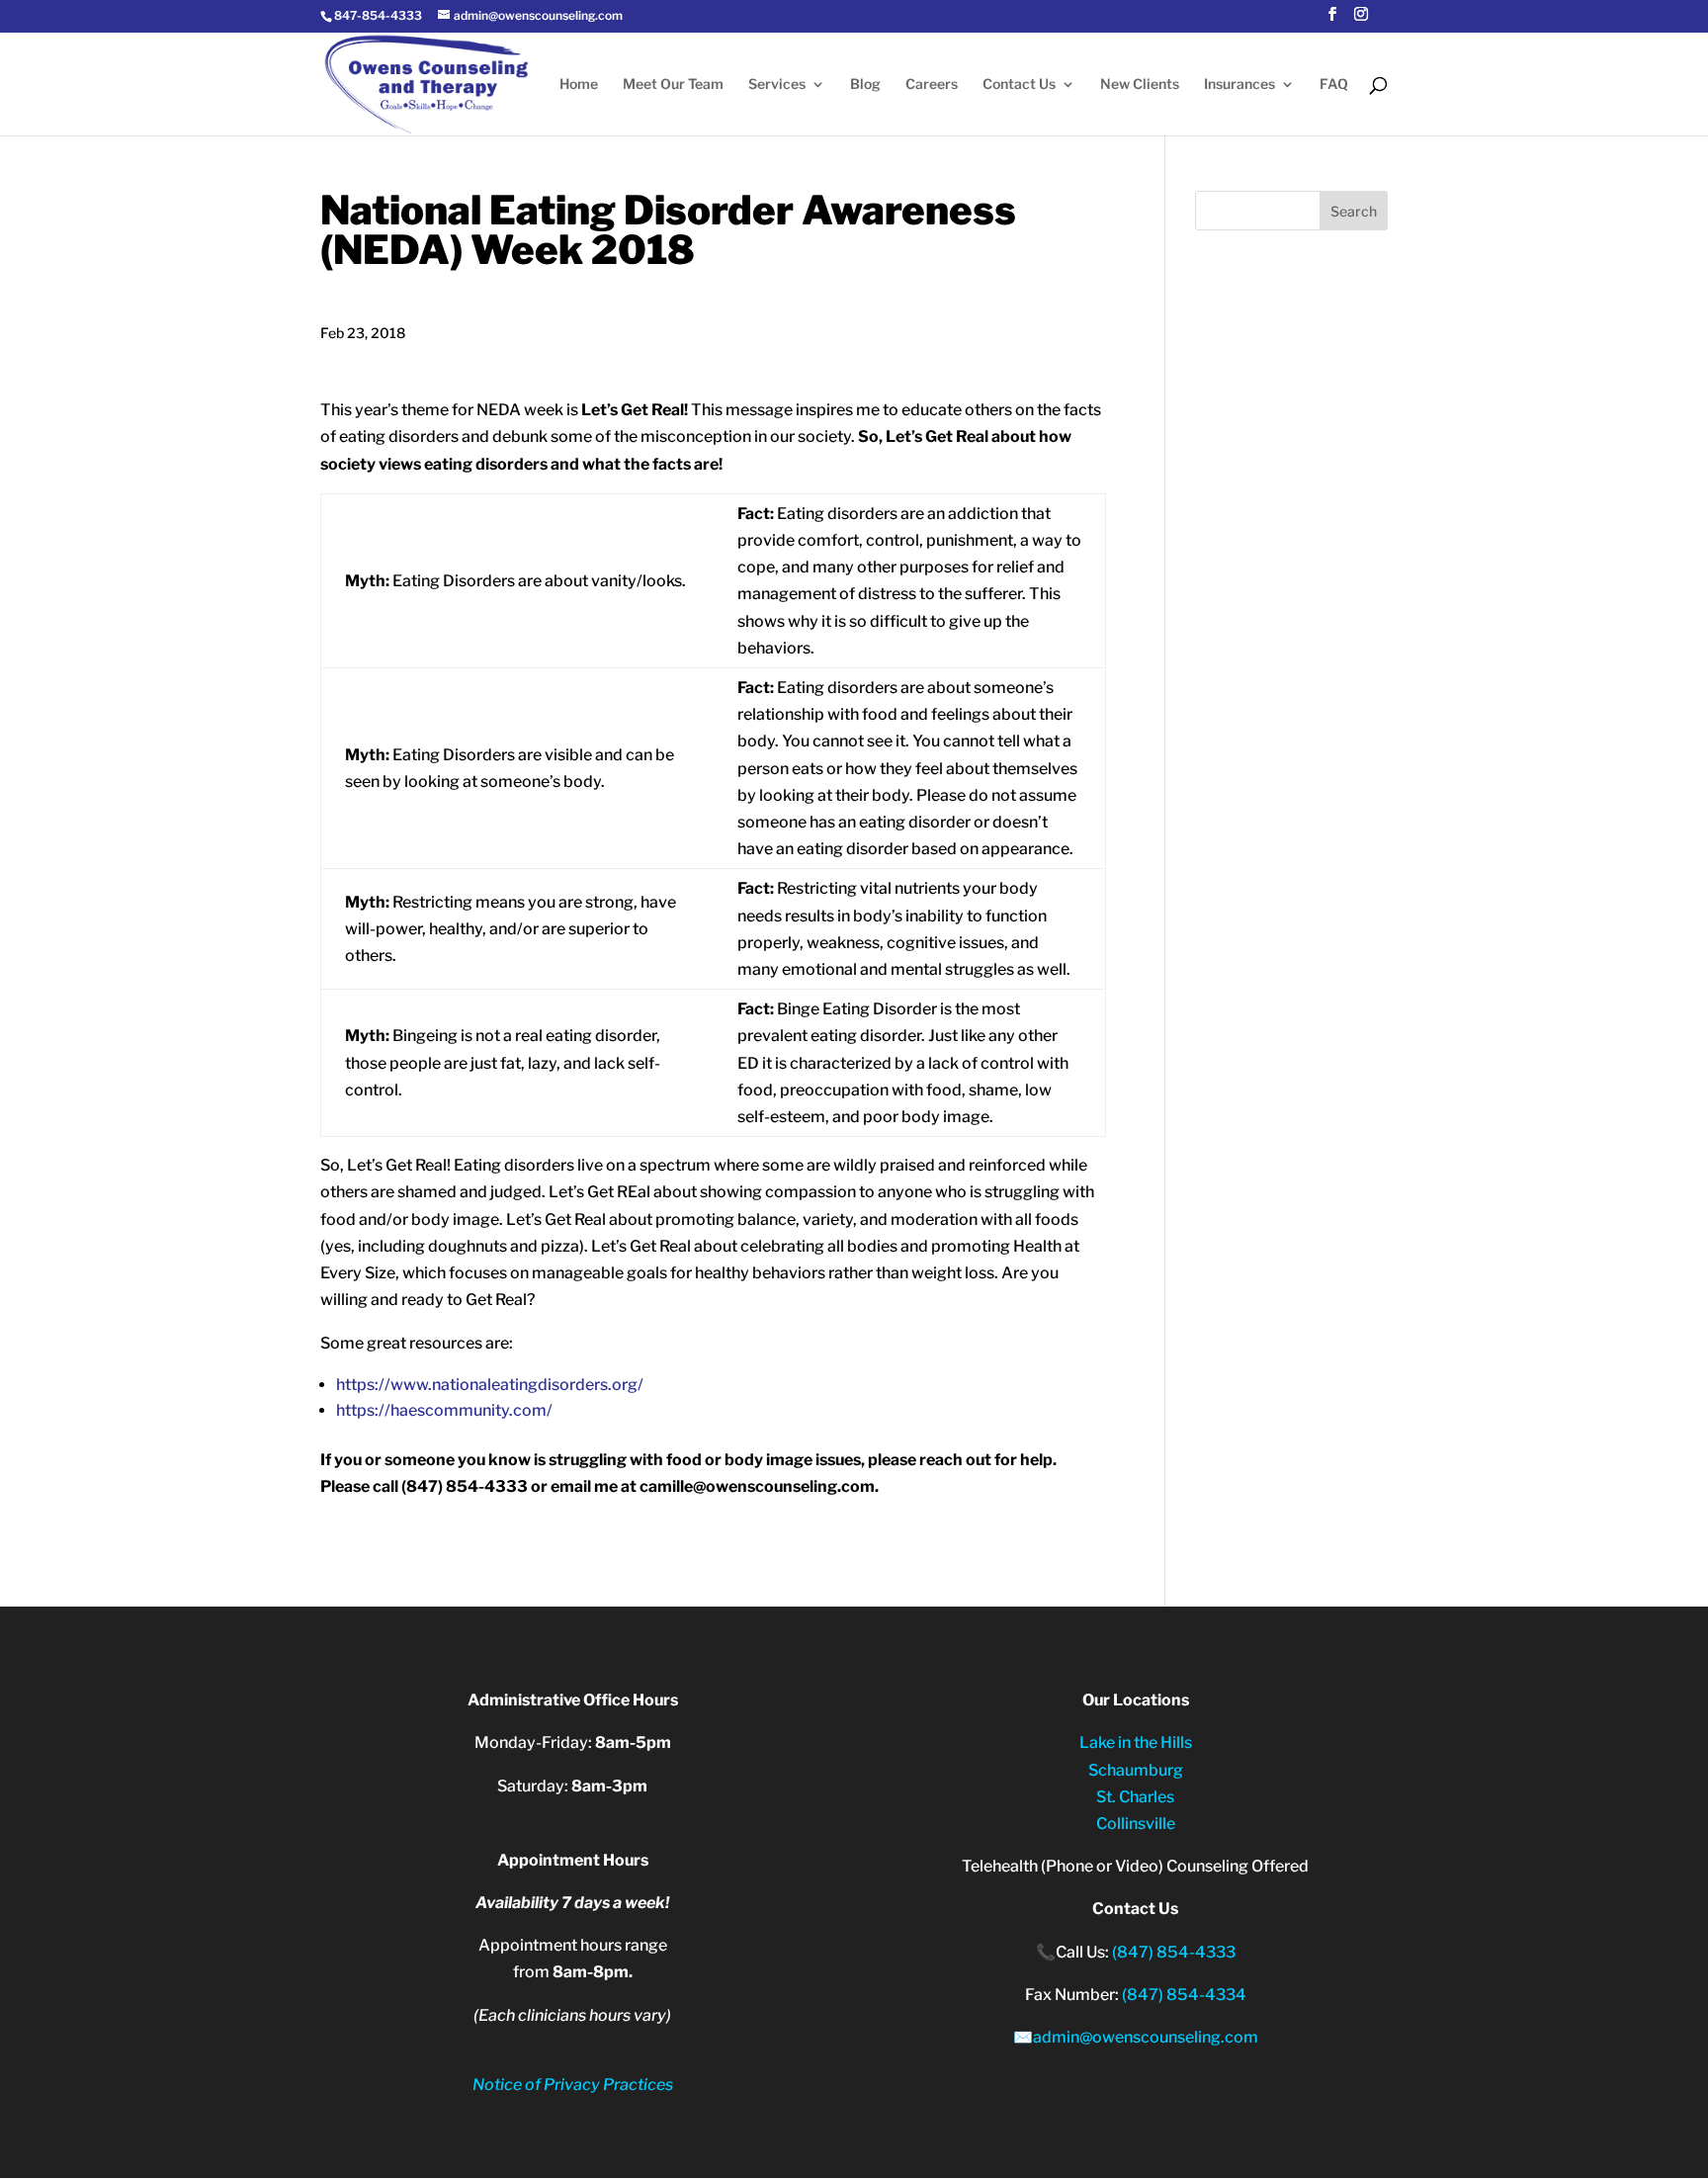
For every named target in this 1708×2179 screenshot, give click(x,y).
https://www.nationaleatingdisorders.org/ (490, 1385)
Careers (932, 85)
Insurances (1239, 85)
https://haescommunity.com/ (444, 1410)
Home (579, 85)
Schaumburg (1136, 1770)
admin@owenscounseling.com (1146, 2037)
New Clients (1140, 85)
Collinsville (1136, 1824)
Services (777, 85)
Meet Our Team (673, 85)
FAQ (1334, 85)
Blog (865, 85)
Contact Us (1019, 85)
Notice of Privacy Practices (573, 2085)
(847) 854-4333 (1174, 1952)
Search (1354, 211)
